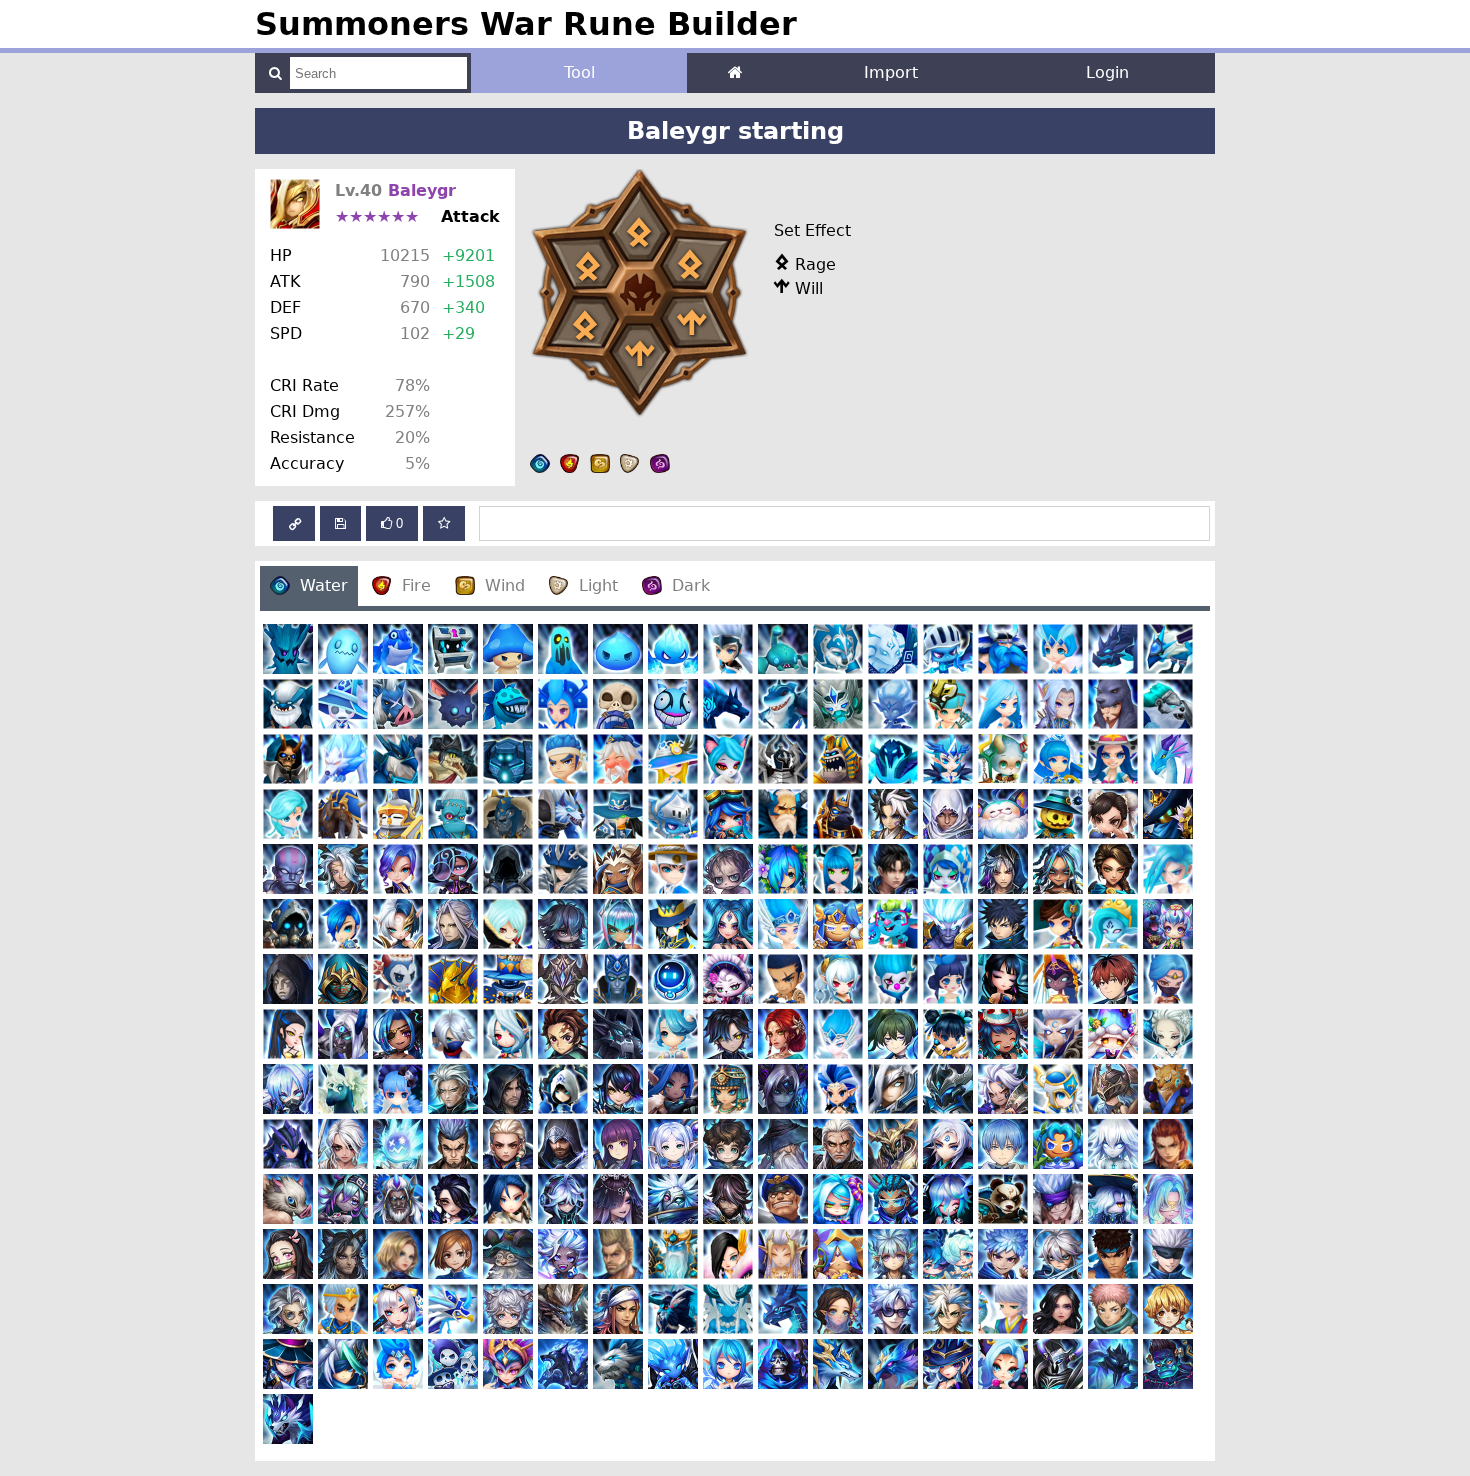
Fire (416, 585)
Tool (579, 72)
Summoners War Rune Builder (526, 24)
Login (1107, 72)
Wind (505, 585)
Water (324, 585)
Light (598, 585)
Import (891, 72)
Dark (691, 585)
